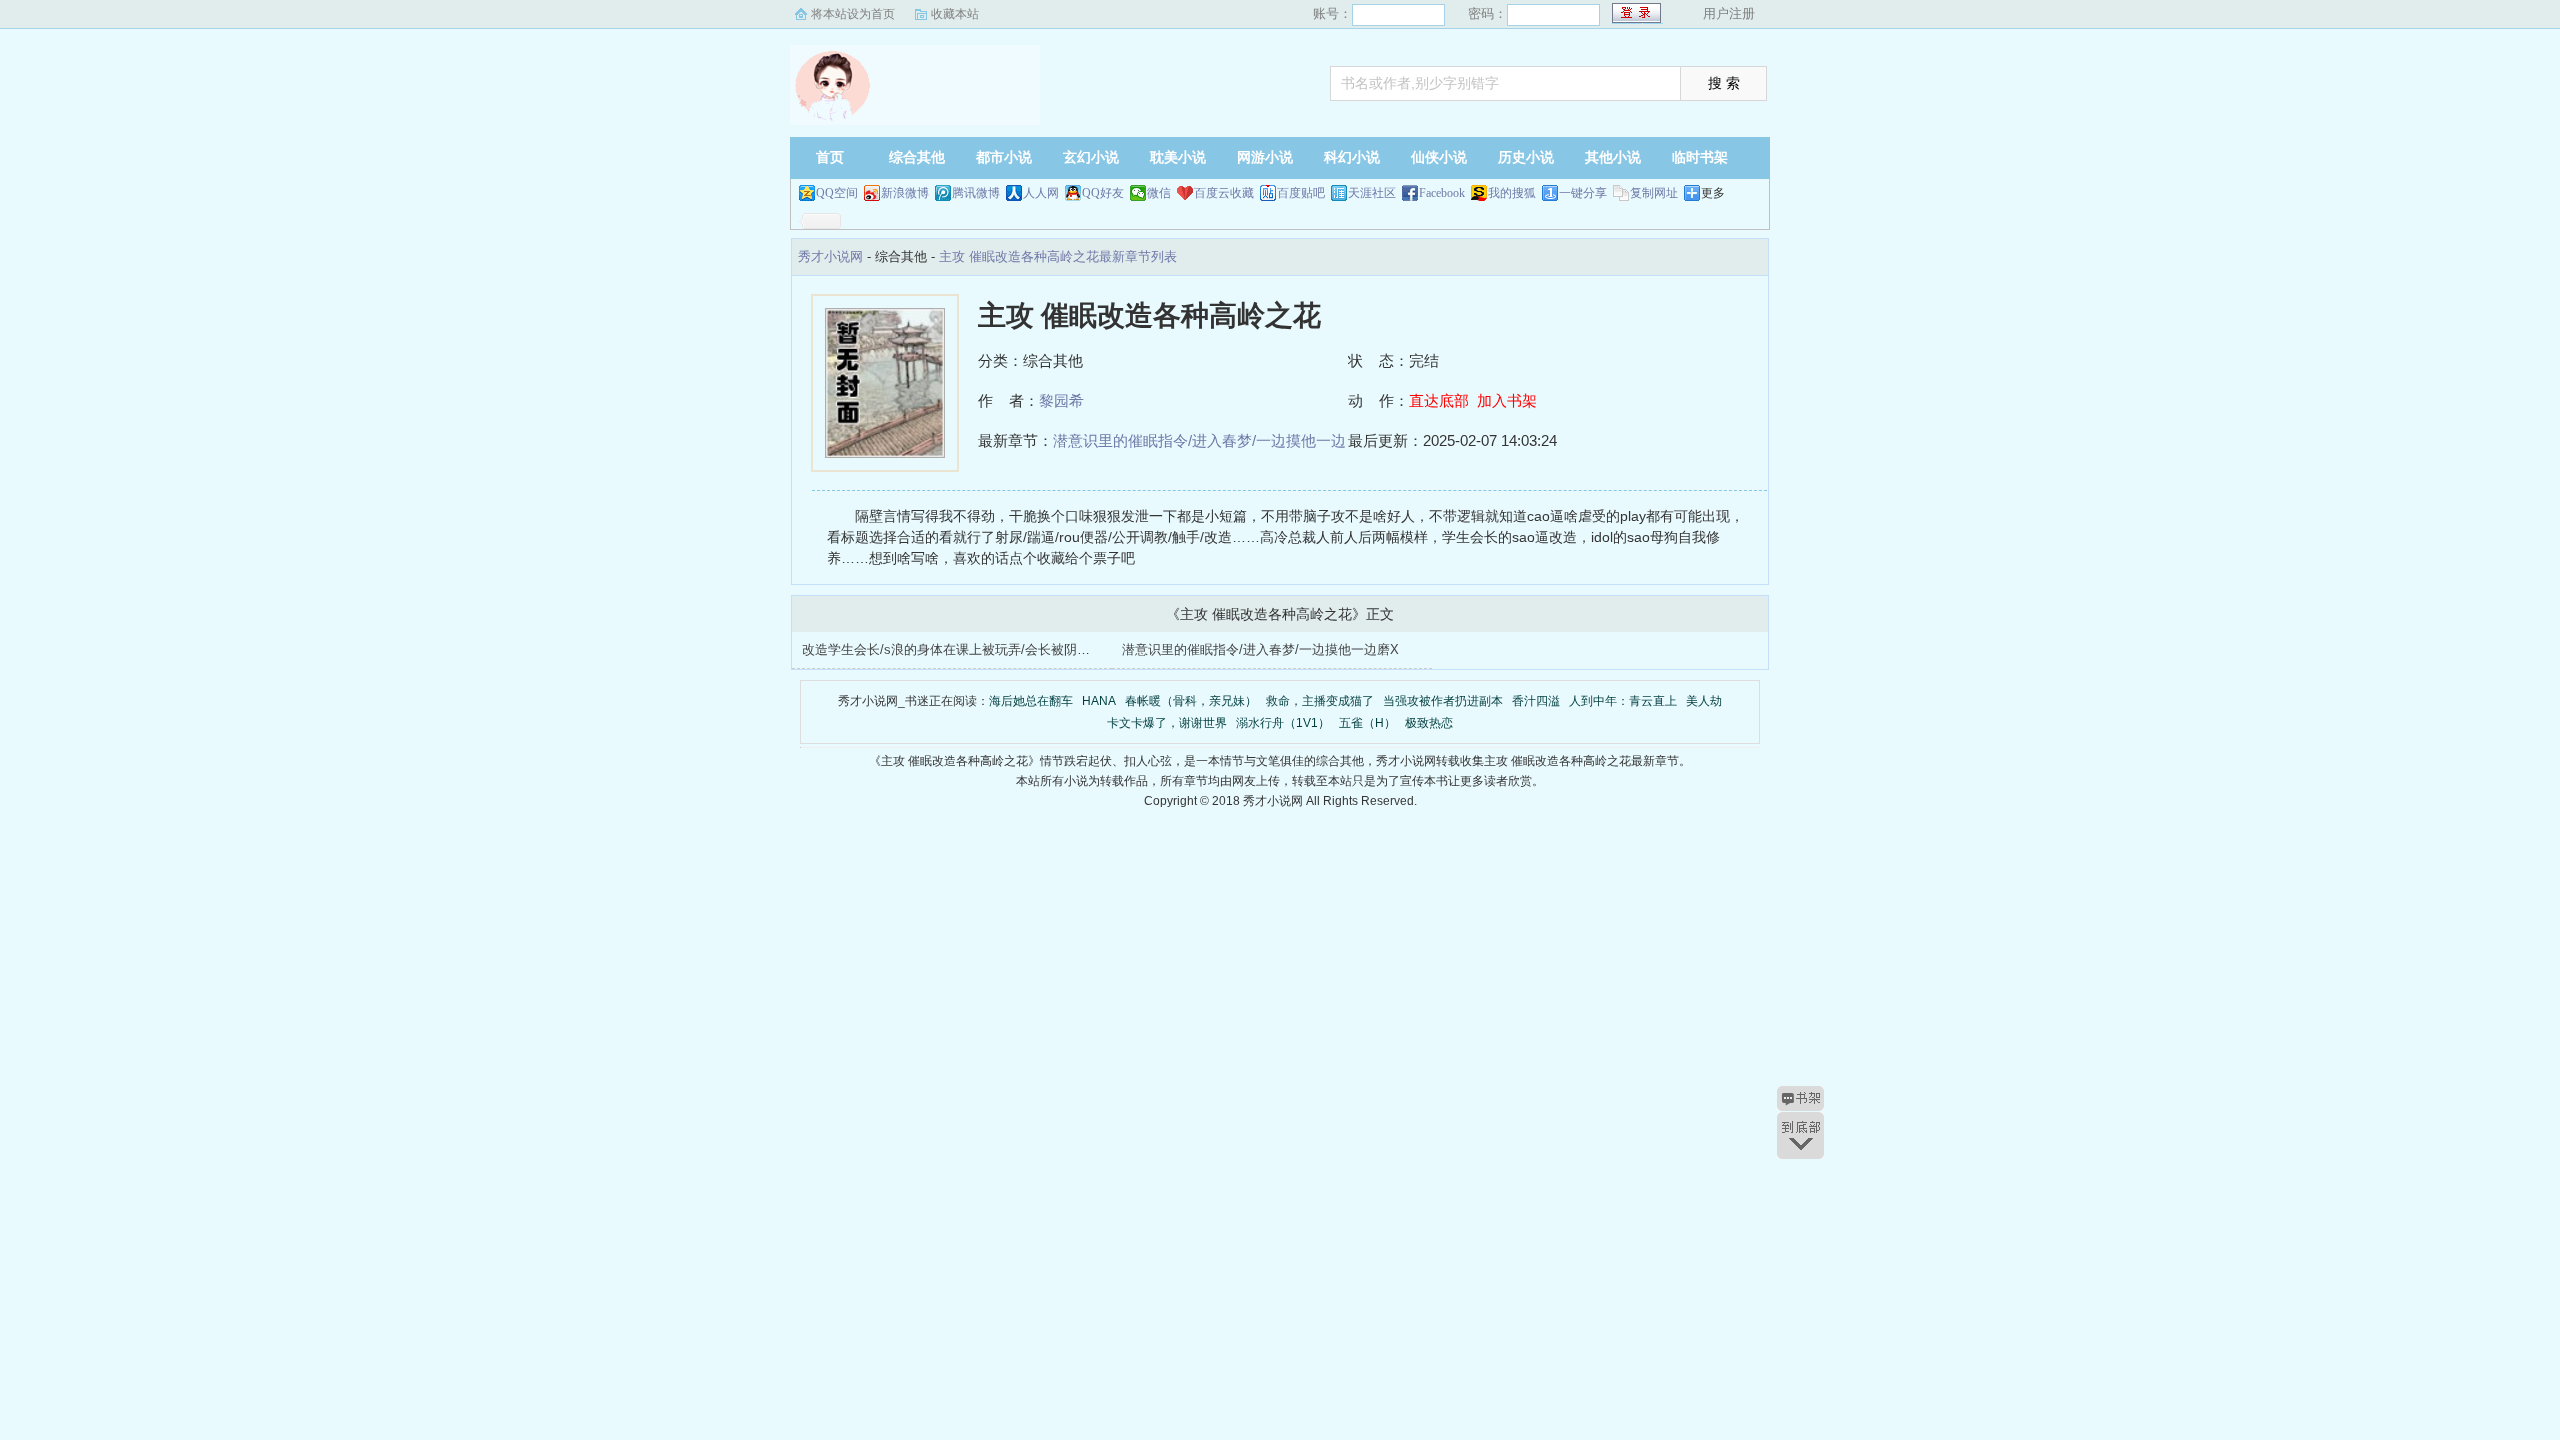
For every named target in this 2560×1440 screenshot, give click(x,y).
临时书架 (1700, 157)
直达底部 (1439, 400)
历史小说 (1526, 157)
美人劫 (1704, 701)
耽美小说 (1178, 157)
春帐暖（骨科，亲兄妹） (1191, 701)
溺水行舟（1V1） (1283, 723)
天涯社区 (1372, 193)
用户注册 (1729, 13)
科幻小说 (1352, 157)
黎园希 (1061, 400)
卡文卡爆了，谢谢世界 (1167, 723)
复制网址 (1654, 193)
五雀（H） (1367, 723)
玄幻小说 (1091, 157)
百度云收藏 (1224, 193)
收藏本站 (955, 14)
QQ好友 (1103, 193)
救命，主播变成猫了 (1320, 701)
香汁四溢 (1536, 701)
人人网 (1041, 193)
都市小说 (1004, 157)
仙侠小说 (1439, 157)
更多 (1713, 193)
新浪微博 (905, 193)
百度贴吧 (1301, 193)
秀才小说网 (915, 85)
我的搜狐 (1512, 193)
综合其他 (917, 157)
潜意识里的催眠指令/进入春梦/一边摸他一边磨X (1260, 649)
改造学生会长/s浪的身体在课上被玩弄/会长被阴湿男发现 (965, 649)
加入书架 (1507, 400)
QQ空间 (837, 193)
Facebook (1442, 193)
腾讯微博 (976, 193)
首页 (830, 157)
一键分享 (1583, 193)
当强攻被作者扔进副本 (1443, 701)
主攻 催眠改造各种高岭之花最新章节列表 (1058, 256)
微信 (1159, 193)
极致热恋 (1429, 723)
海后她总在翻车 (1031, 701)
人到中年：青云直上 (1623, 701)
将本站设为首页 (853, 14)
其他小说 (1613, 157)
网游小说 (1265, 157)
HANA (1099, 701)
